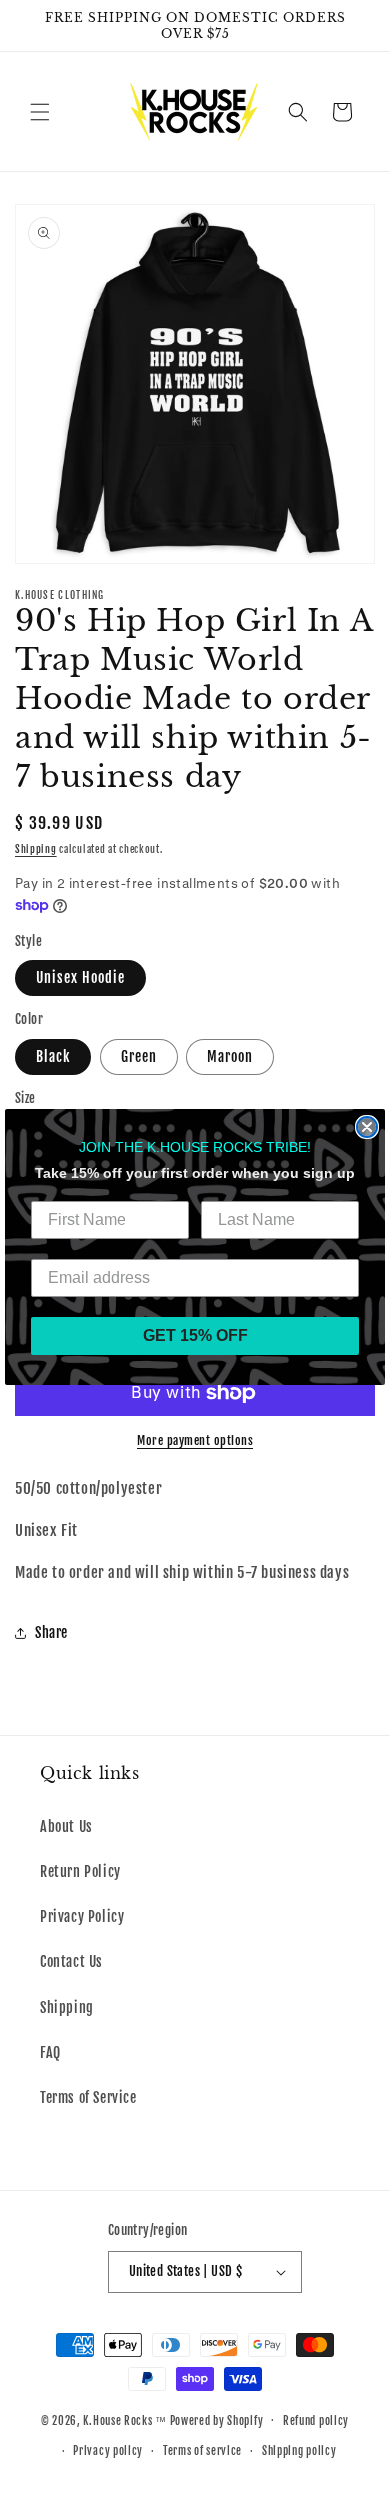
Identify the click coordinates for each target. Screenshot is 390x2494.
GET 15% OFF (195, 1335)
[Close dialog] (367, 1127)
